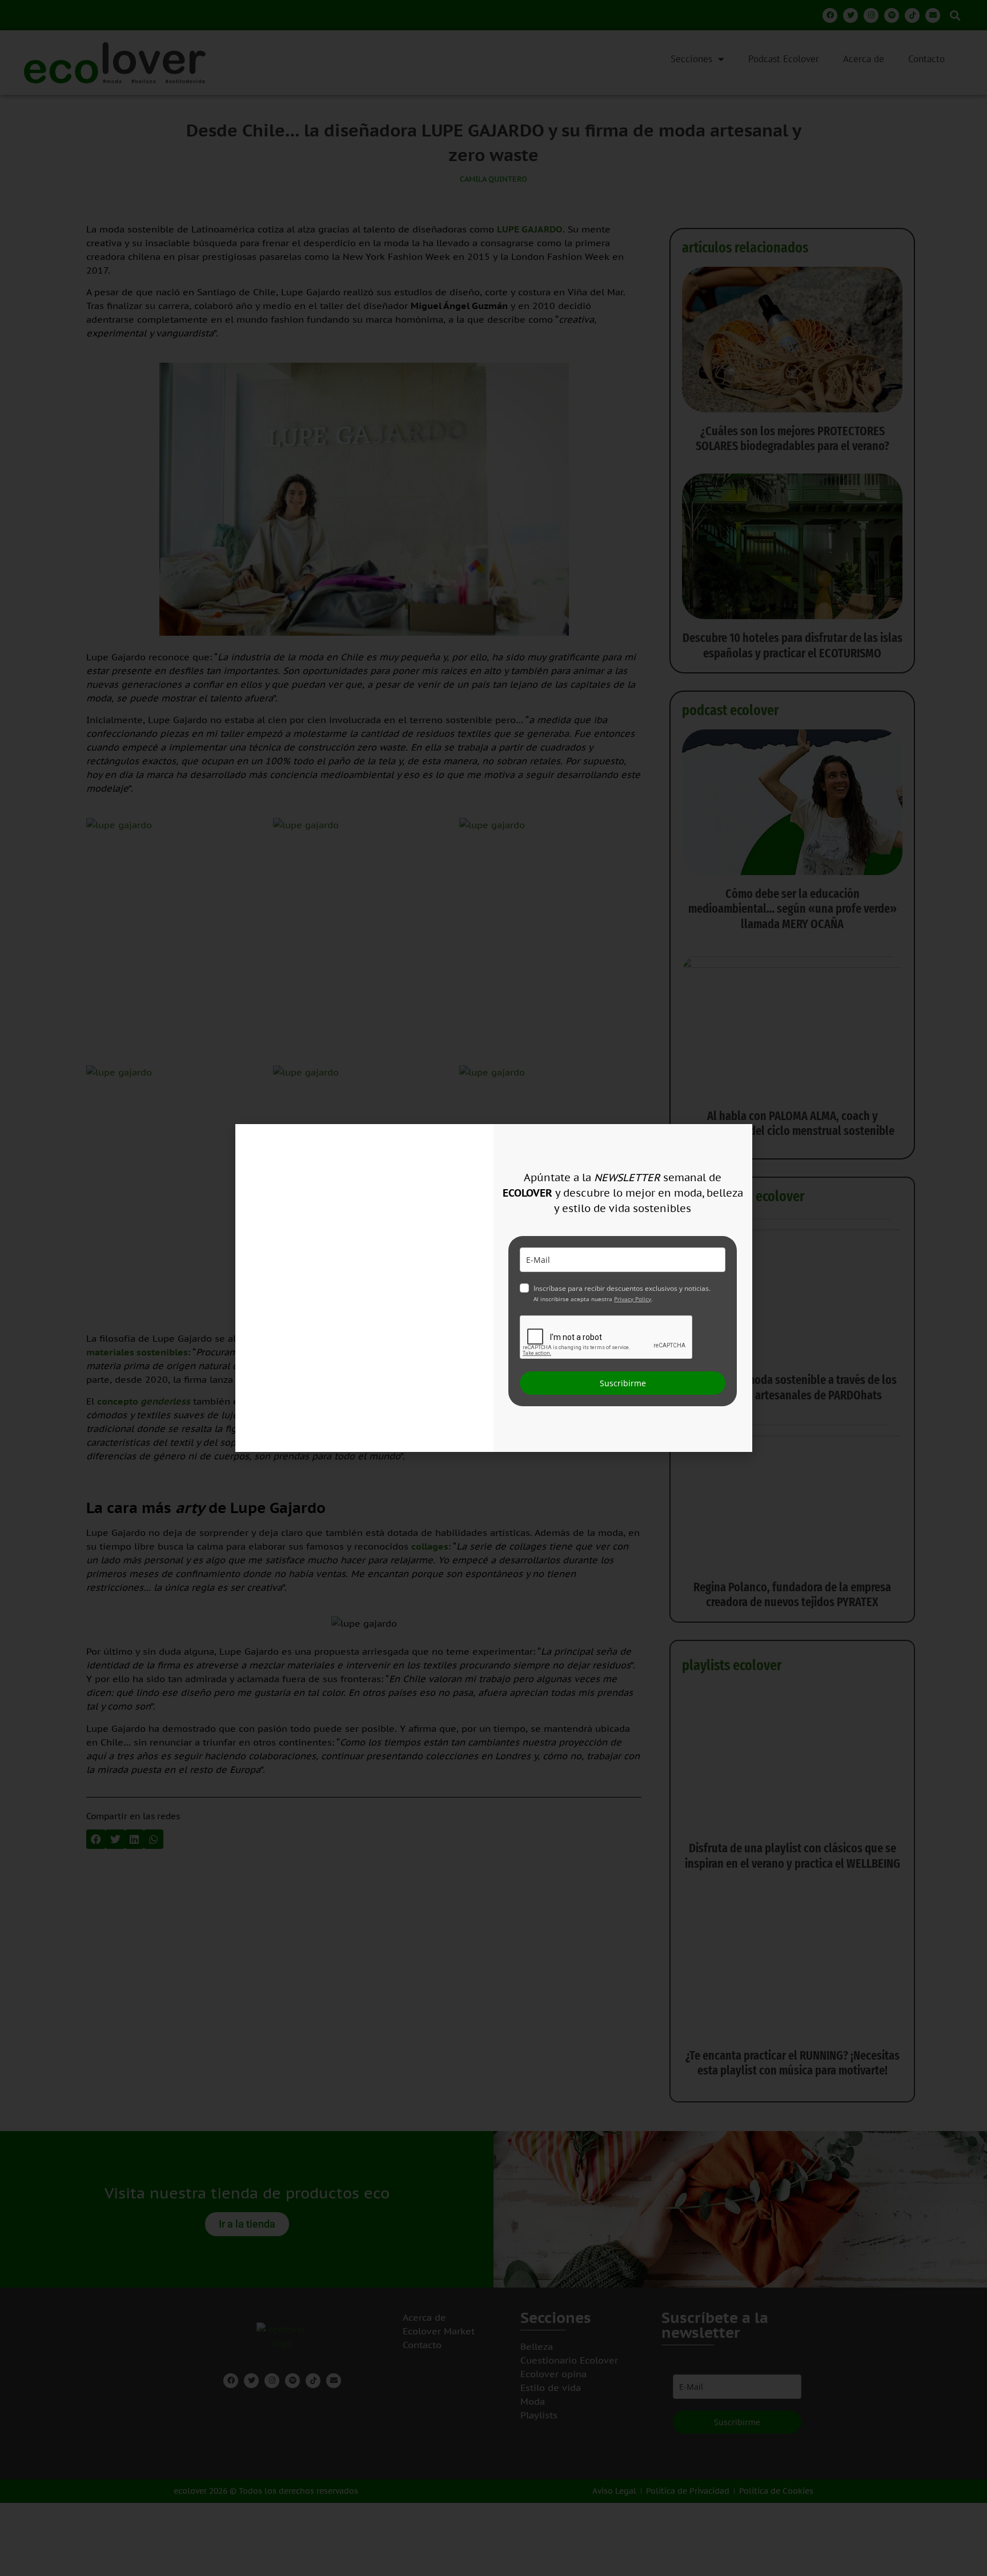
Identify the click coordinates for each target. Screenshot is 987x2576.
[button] (737, 1140)
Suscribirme (623, 1383)
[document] (493, 1288)
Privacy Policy (633, 1299)
